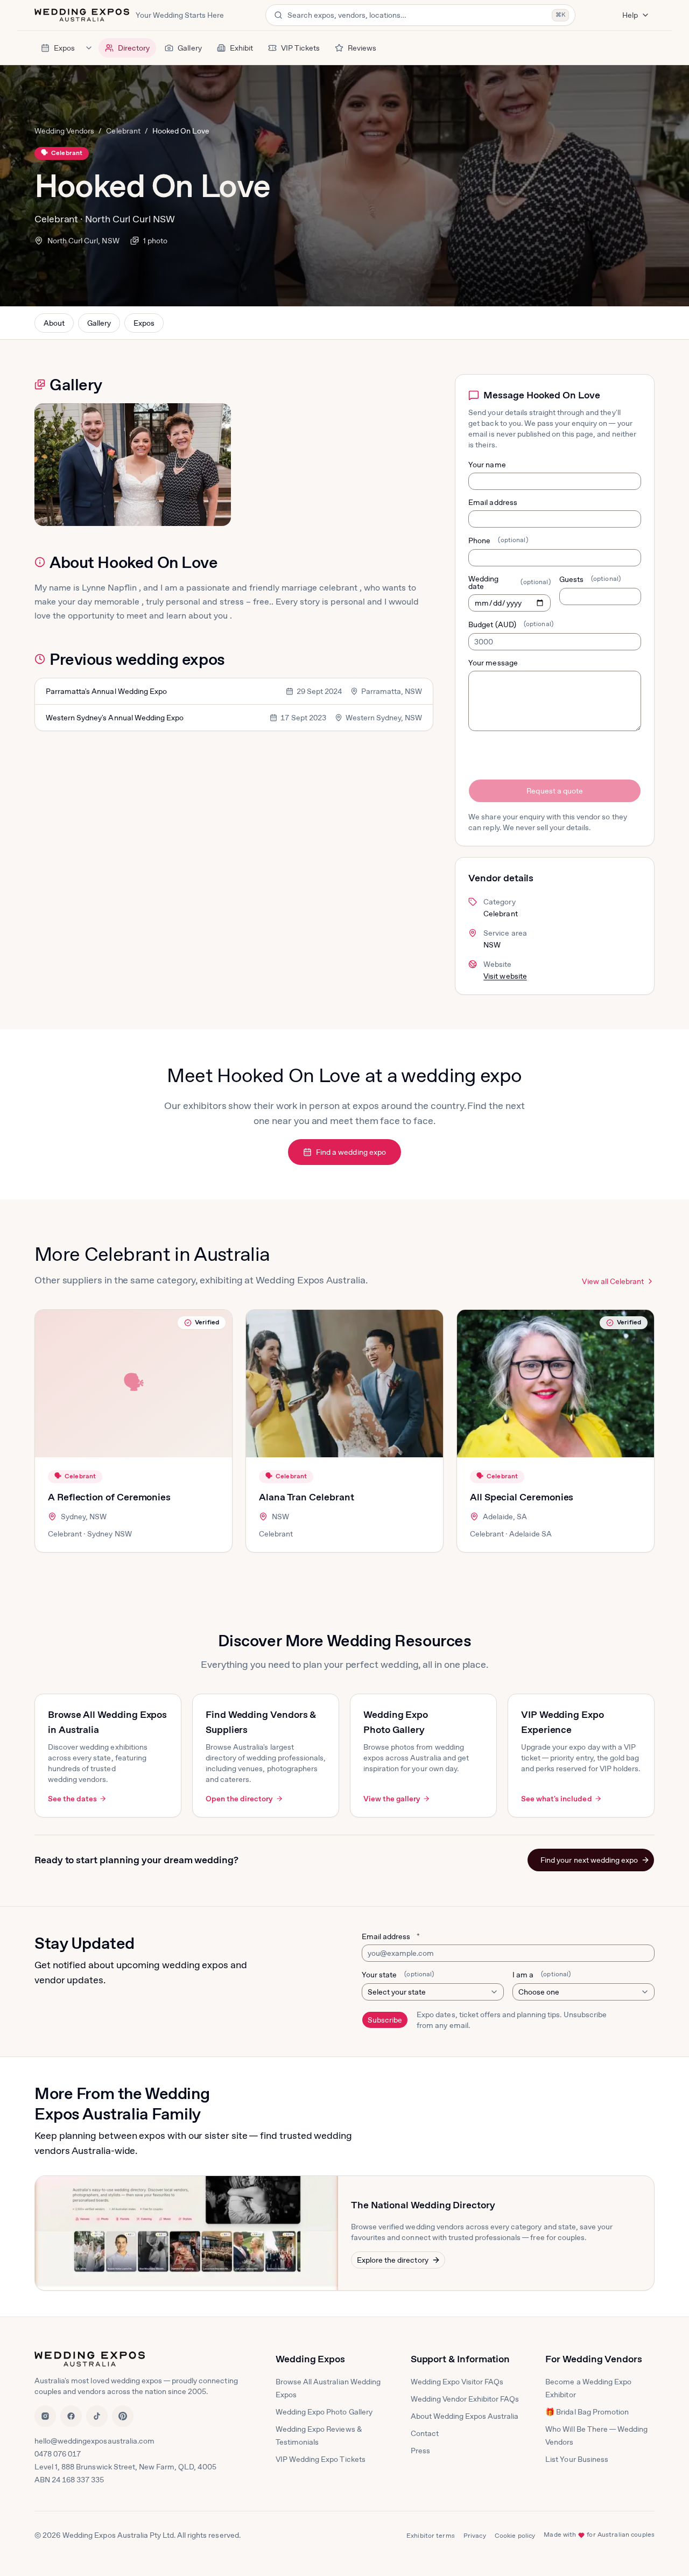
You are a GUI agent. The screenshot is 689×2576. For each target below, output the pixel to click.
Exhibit (241, 48)
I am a (542, 1975)
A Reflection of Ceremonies (109, 1497)
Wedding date (509, 582)
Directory (134, 48)
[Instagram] (45, 2416)
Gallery (189, 48)
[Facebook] (71, 2416)
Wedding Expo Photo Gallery (324, 2412)
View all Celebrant (613, 1281)
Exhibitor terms (431, 2536)
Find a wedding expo (351, 1152)
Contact (425, 2433)
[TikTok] (97, 2416)
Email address (493, 502)
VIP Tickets (300, 48)
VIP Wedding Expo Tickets (321, 2459)
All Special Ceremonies (522, 1497)
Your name (487, 465)
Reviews (362, 48)
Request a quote (554, 791)
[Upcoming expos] (89, 48)
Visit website (505, 976)
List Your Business (577, 2459)
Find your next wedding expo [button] (589, 1860)
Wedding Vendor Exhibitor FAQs (465, 2399)
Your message (493, 663)
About (54, 323)
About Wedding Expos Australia (465, 2416)
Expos (64, 48)
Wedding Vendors (64, 131)
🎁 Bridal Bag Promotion (587, 2412)
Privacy (475, 2536)
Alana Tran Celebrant (307, 1497)
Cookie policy (515, 2536)
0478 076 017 (58, 2454)
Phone (498, 541)
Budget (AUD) (511, 624)
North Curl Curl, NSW (83, 241)
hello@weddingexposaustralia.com (94, 2441)
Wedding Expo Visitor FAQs (457, 2382)
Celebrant (123, 131)
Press (420, 2451)
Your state (398, 1975)
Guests (590, 579)
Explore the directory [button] (393, 2260)
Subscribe (385, 2020)
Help (630, 15)
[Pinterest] (123, 2416)
